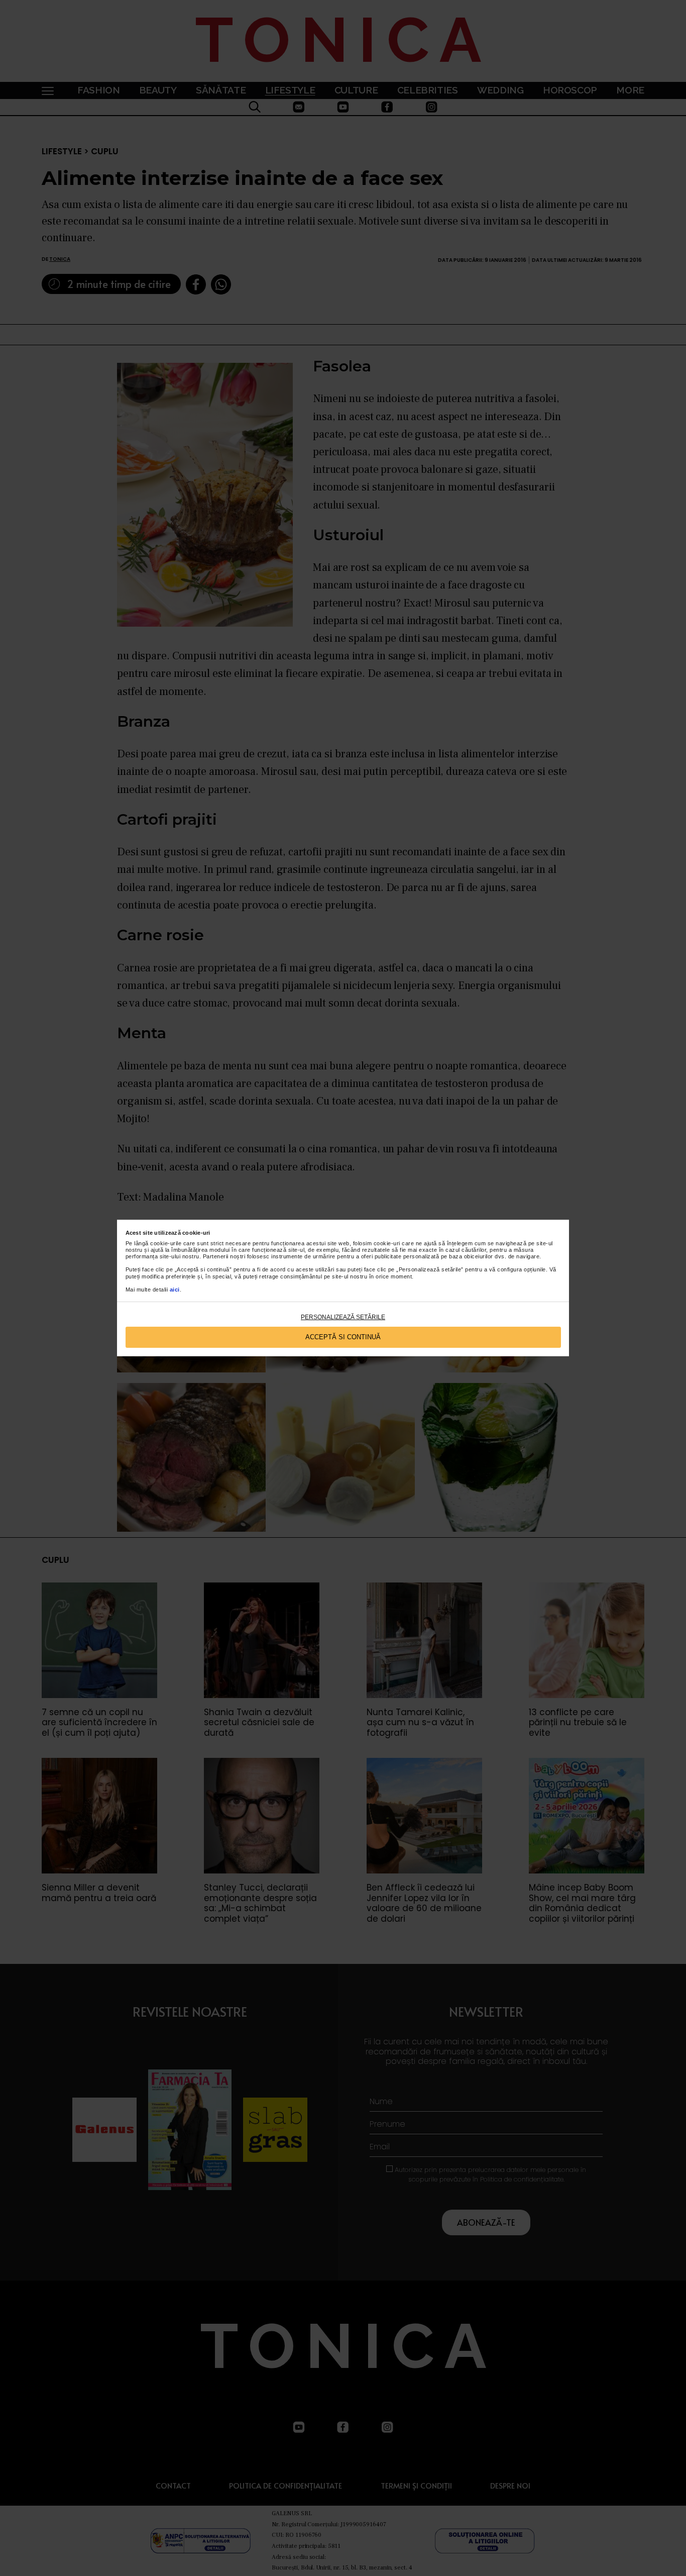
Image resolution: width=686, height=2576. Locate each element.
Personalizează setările (343, 1317)
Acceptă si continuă (343, 1337)
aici (175, 1290)
